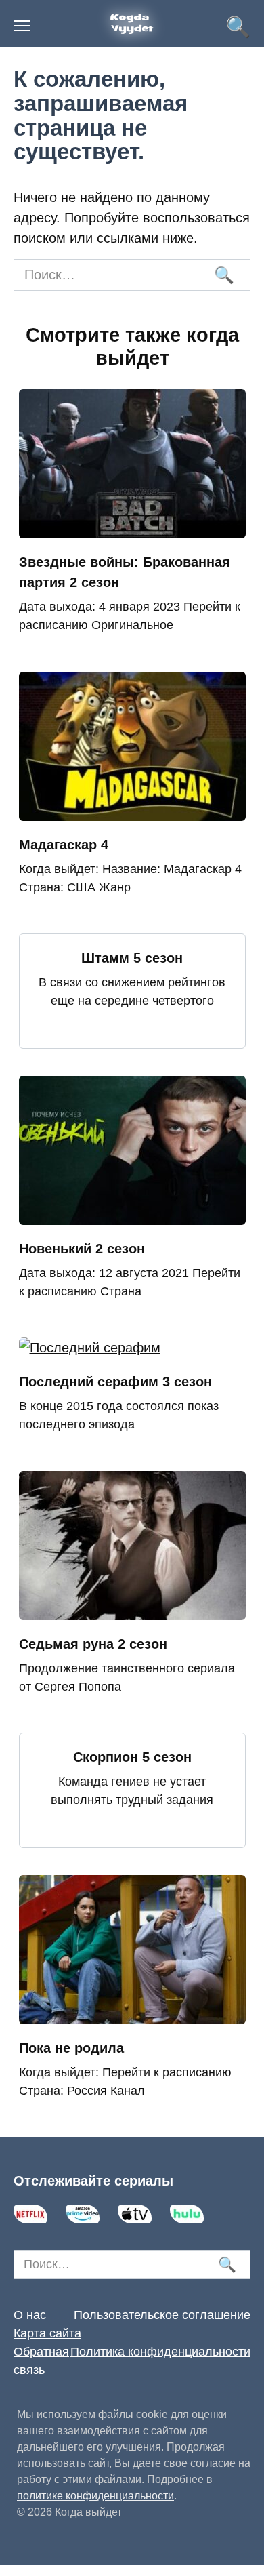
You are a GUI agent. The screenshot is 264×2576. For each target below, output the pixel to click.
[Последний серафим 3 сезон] (90, 1348)
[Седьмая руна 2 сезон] (132, 1610)
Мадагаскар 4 (64, 845)
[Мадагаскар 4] (132, 811)
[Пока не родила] (132, 2014)
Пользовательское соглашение (162, 2315)
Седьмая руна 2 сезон (93, 1644)
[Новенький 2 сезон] (132, 1215)
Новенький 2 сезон (82, 1249)
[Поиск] (223, 275)
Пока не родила (71, 2048)
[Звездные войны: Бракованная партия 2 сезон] (132, 528)
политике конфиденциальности (95, 2496)
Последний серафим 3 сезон (115, 1382)
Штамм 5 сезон (132, 958)
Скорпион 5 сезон (132, 1757)
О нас (30, 2315)
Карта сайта (47, 2333)
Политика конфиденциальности (160, 2352)
